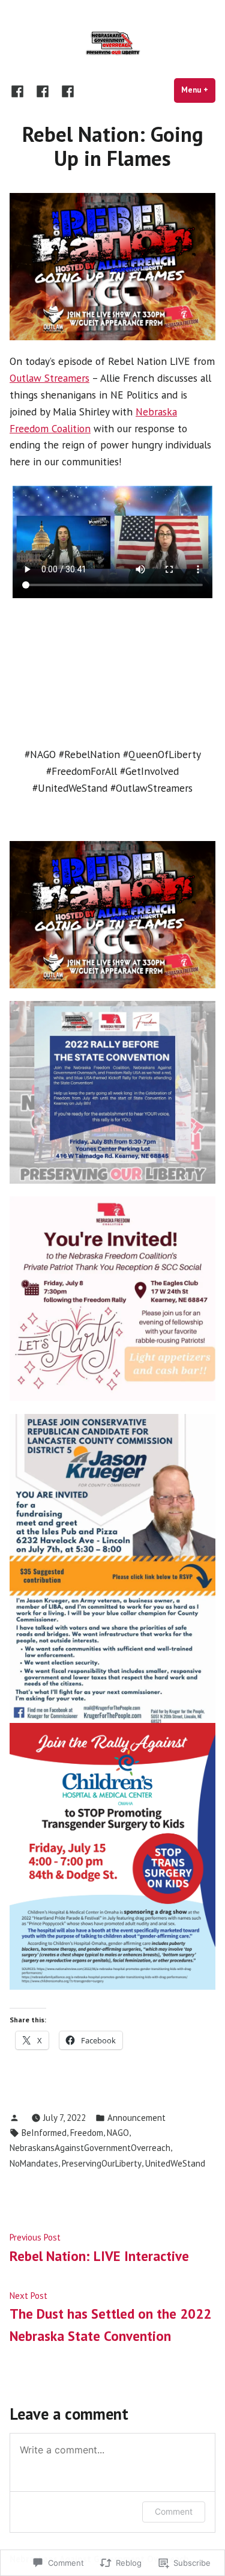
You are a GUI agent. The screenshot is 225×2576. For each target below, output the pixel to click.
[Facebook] (20, 90)
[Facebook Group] (65, 90)
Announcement (136, 2118)
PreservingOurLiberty (102, 2163)
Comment (174, 2511)
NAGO (118, 2133)
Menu (198, 90)
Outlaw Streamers (49, 378)
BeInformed (44, 2133)
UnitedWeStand (175, 2163)
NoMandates (34, 2163)
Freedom (87, 2133)
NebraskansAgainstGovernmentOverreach (90, 2148)
